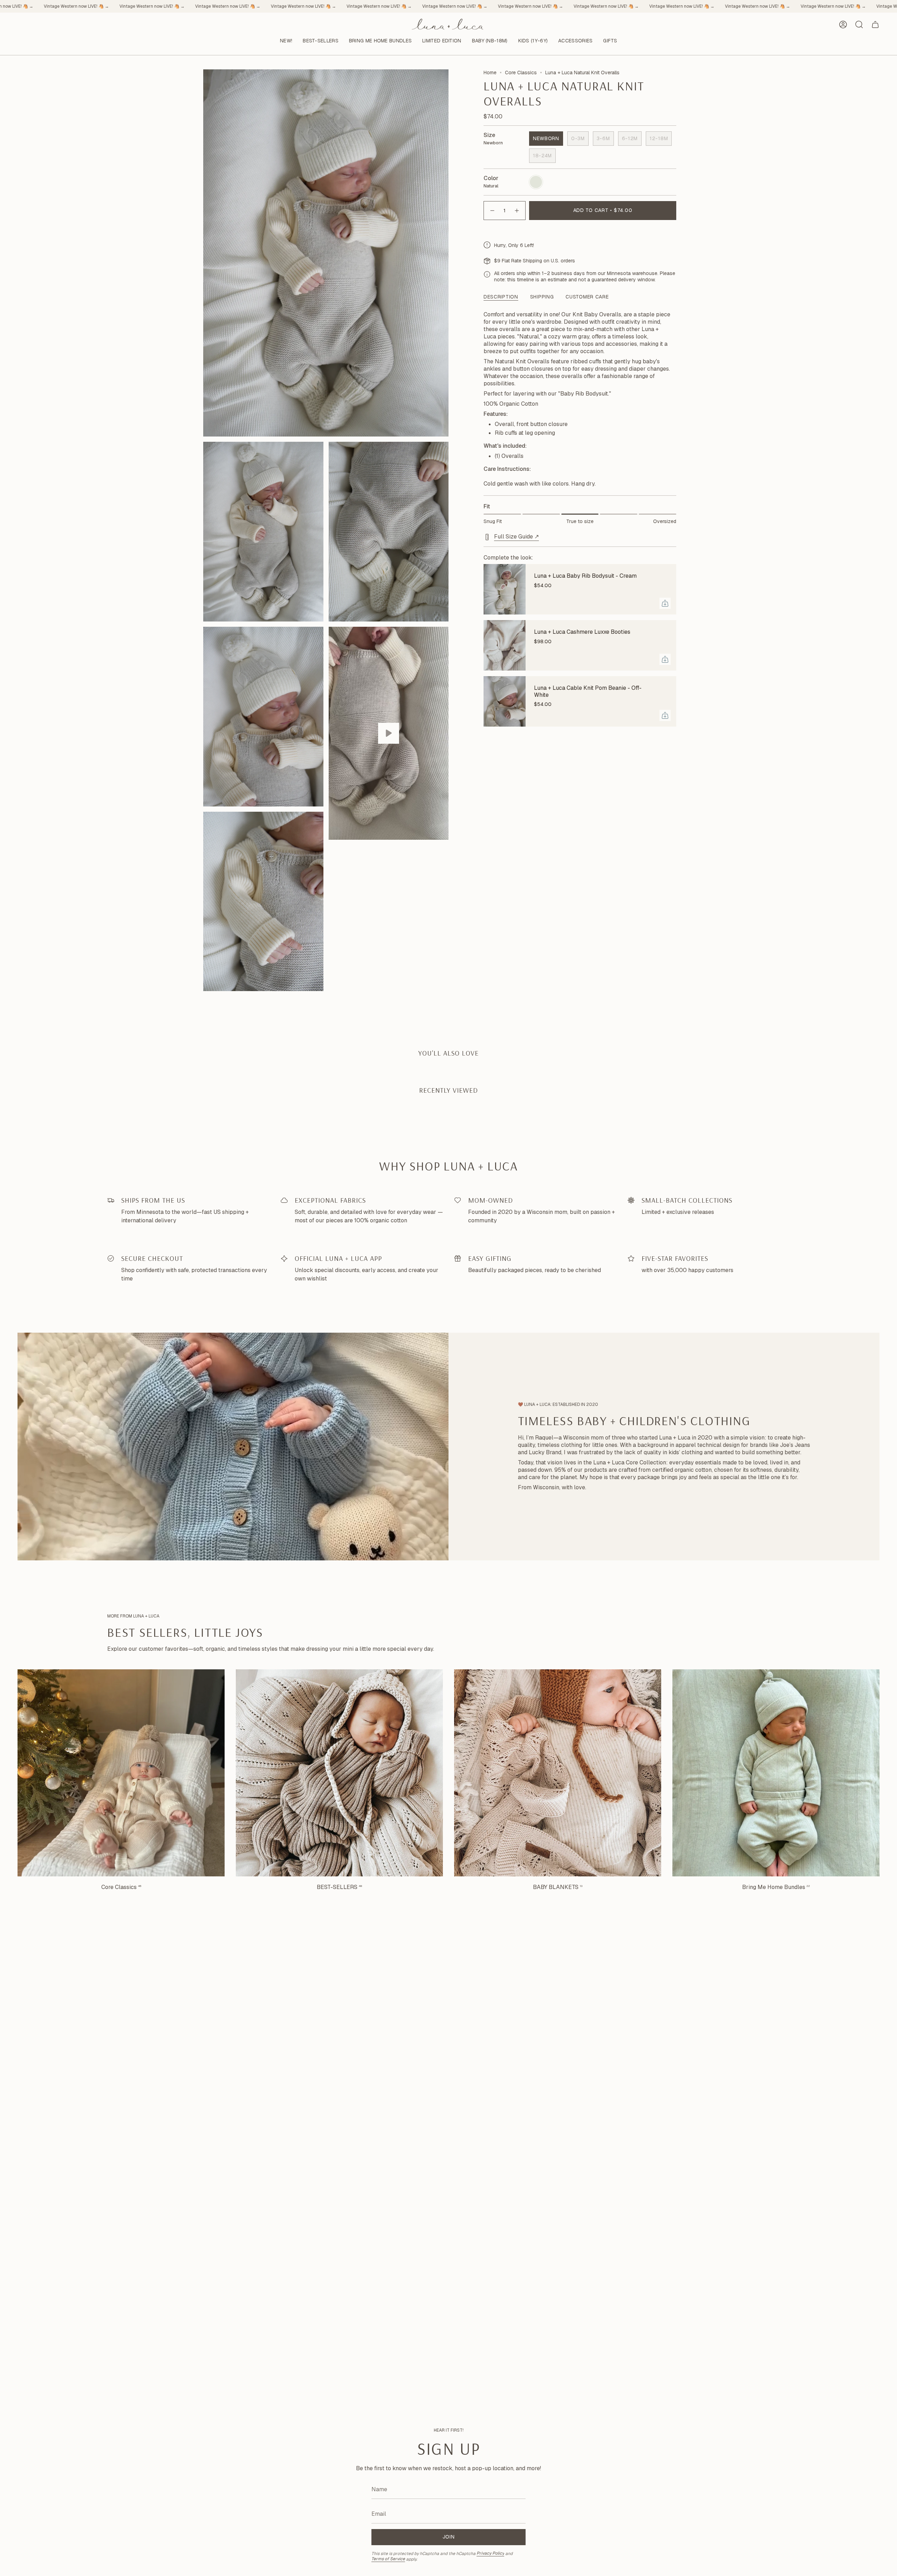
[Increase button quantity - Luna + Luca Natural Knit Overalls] (517, 210)
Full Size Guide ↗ (516, 537)
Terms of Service (388, 2559)
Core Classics (521, 73)
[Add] (665, 603)
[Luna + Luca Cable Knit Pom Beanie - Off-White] (505, 701)
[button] (321, 41)
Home (490, 73)
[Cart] (875, 25)
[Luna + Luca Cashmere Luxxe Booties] (505, 645)
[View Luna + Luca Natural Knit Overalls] (389, 733)
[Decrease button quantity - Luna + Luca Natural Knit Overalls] (492, 210)
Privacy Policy (490, 2553)
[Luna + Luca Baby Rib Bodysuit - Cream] (505, 589)
